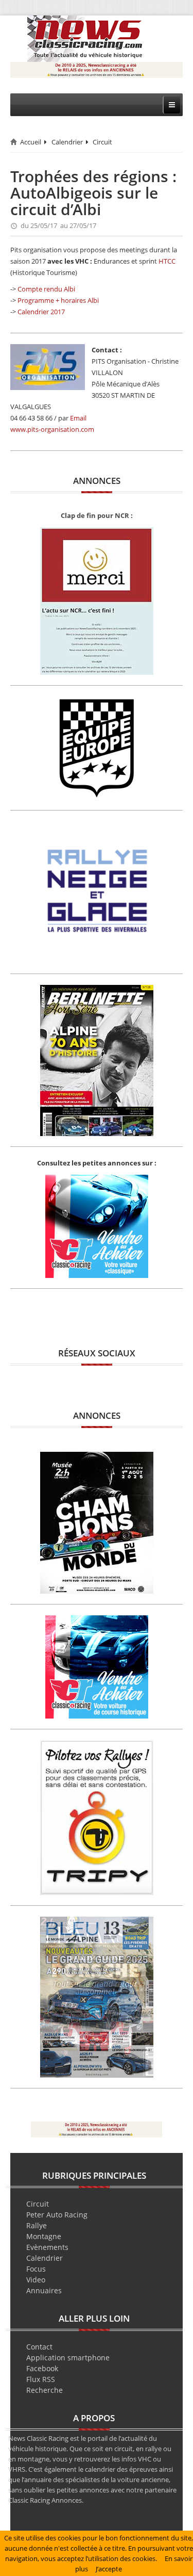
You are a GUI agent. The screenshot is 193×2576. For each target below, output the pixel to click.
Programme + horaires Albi (58, 300)
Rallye (37, 2225)
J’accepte (109, 2569)
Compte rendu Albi (46, 289)
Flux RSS (41, 2379)
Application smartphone (68, 2358)
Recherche (45, 2390)
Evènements (47, 2247)
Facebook (42, 2368)
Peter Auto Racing (57, 2215)
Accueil (31, 142)
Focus (36, 2269)
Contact (39, 2347)
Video (36, 2280)
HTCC (167, 261)
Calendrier (67, 142)
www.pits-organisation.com (52, 429)
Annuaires (44, 2290)
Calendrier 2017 (41, 312)
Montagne (44, 2236)
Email (78, 418)
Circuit (102, 142)
